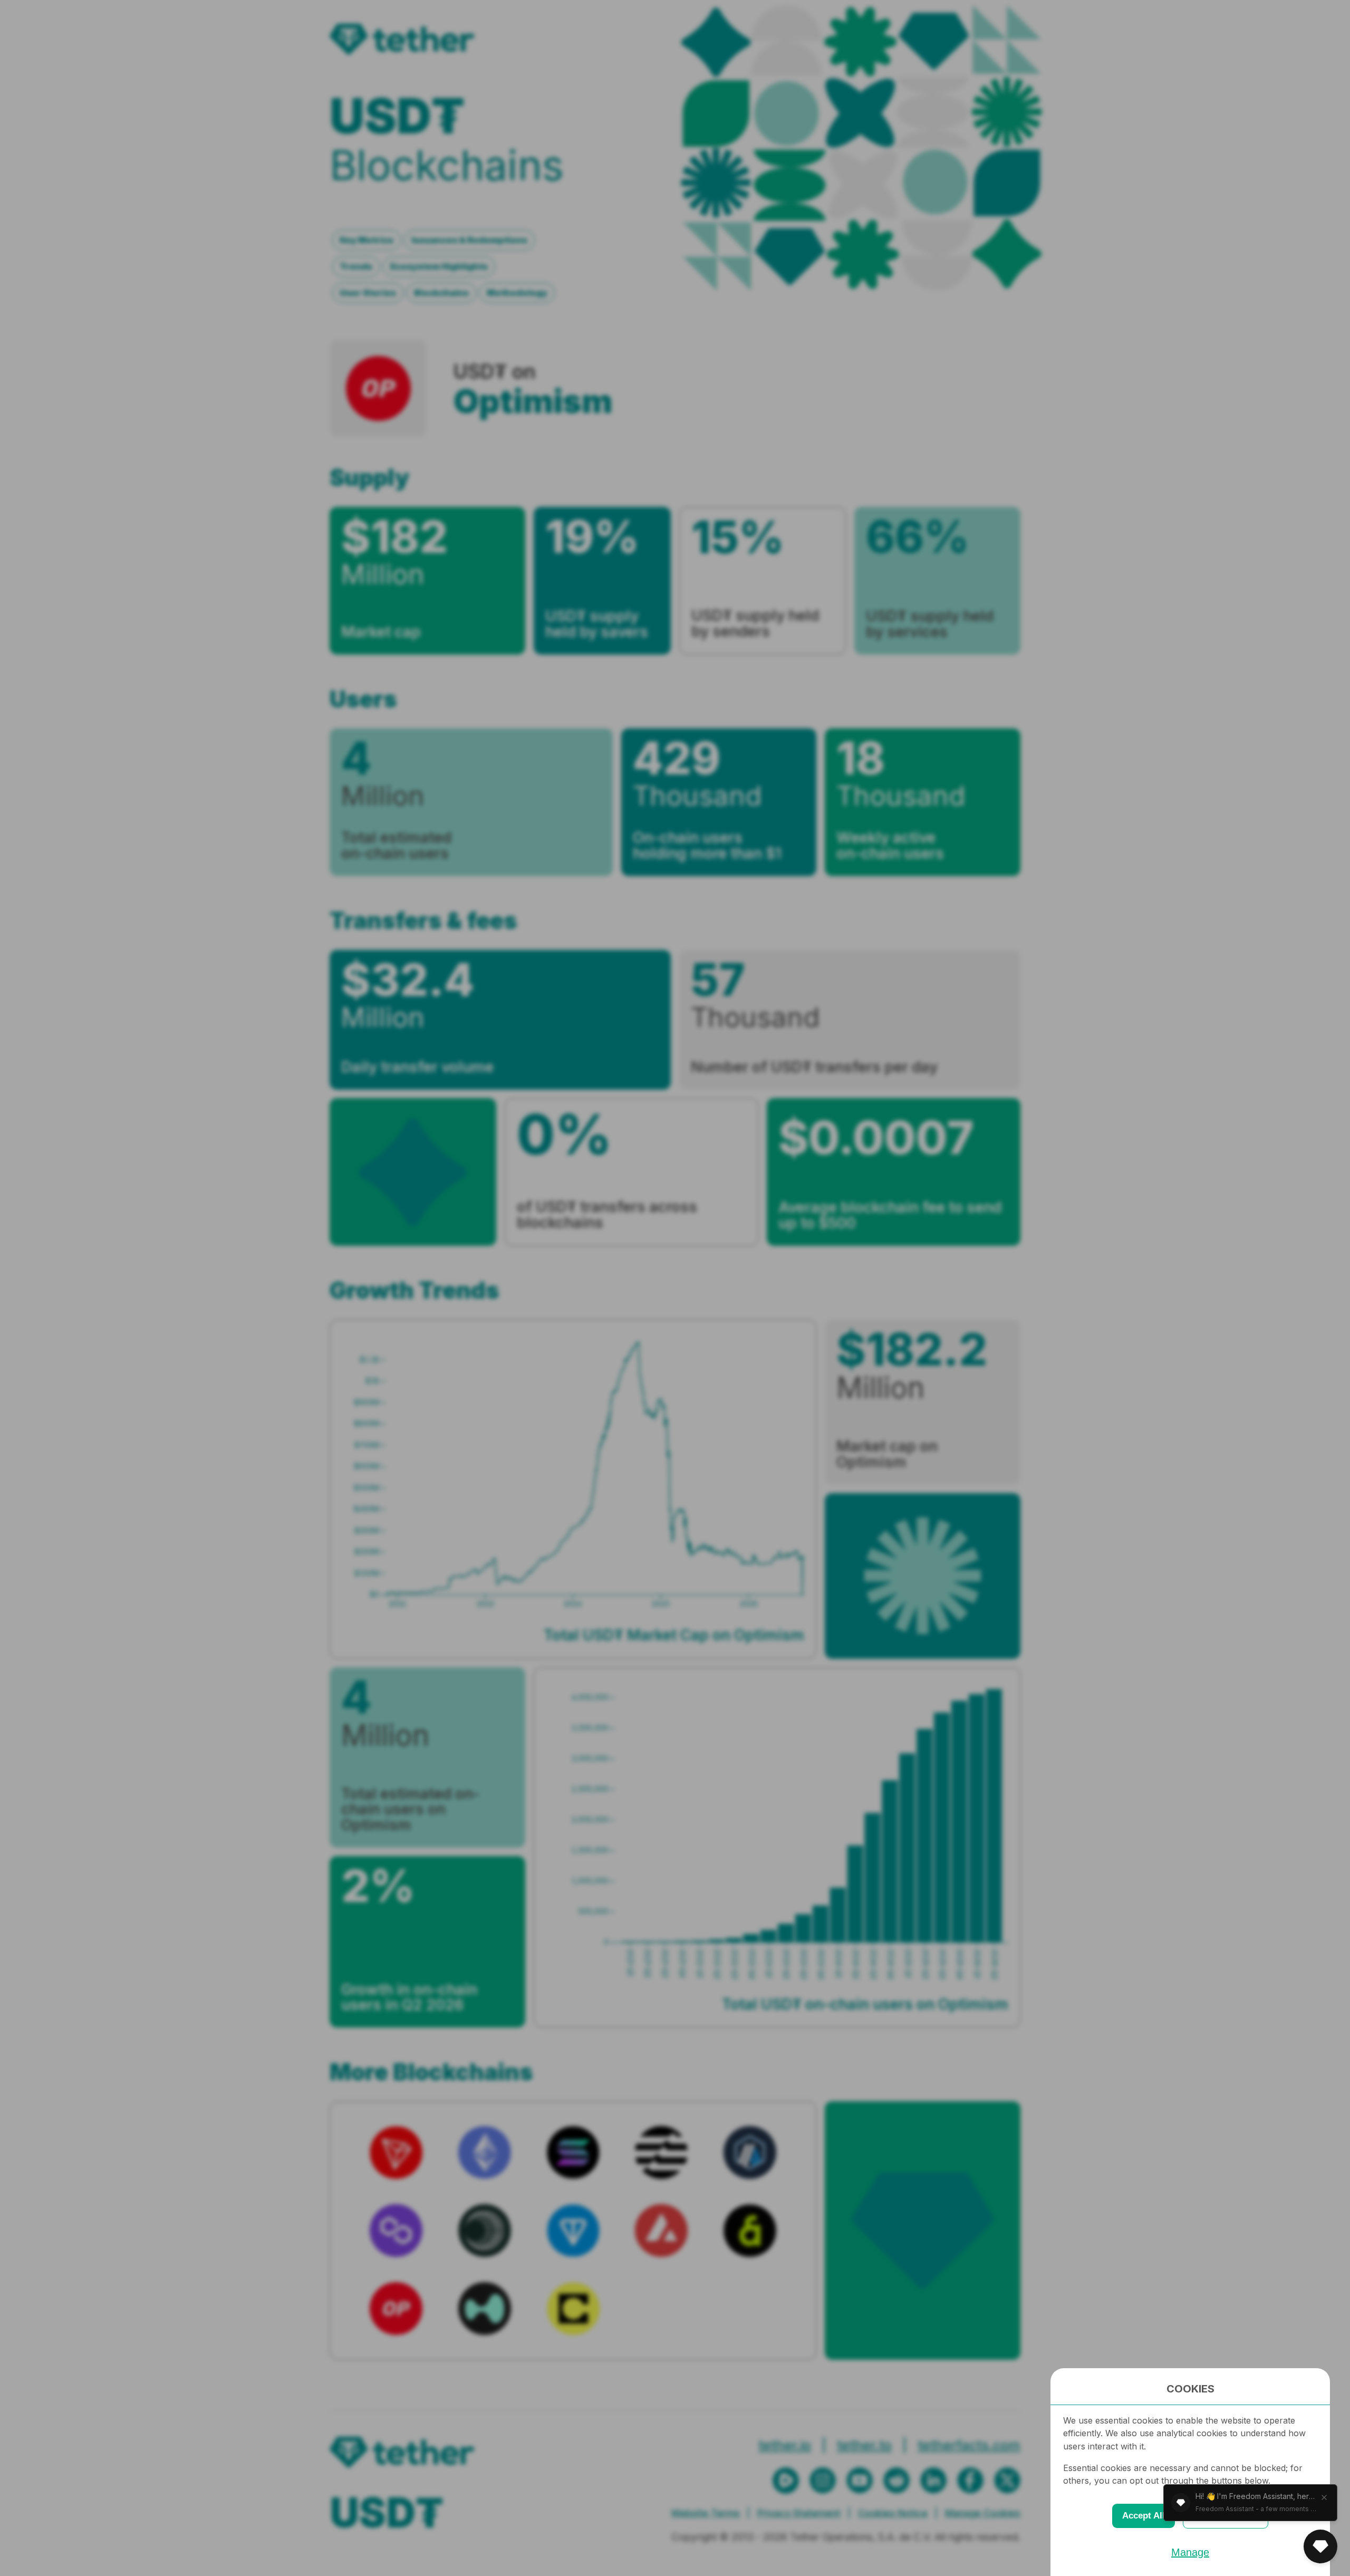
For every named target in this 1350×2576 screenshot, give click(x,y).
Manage (1190, 2552)
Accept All (1144, 2516)
